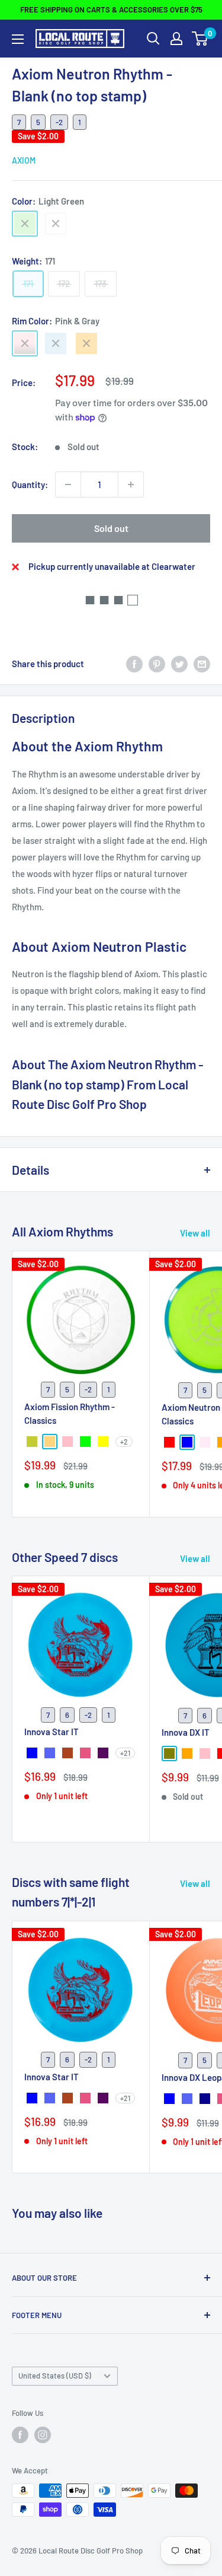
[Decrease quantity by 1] (68, 484)
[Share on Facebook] (134, 664)
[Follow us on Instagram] (43, 2435)
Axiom (24, 160)
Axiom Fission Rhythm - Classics (70, 1413)
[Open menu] (18, 39)
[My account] (176, 39)
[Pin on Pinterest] (157, 664)
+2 (124, 1442)
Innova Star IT (52, 1732)
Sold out (111, 528)
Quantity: (30, 484)
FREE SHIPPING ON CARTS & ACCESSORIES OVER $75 (111, 9)
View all (195, 1233)
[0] (200, 39)
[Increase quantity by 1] (131, 484)
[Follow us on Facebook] (20, 2435)
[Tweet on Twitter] (179, 664)
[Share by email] (202, 664)
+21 (125, 1753)
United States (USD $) (55, 2376)
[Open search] (153, 39)
